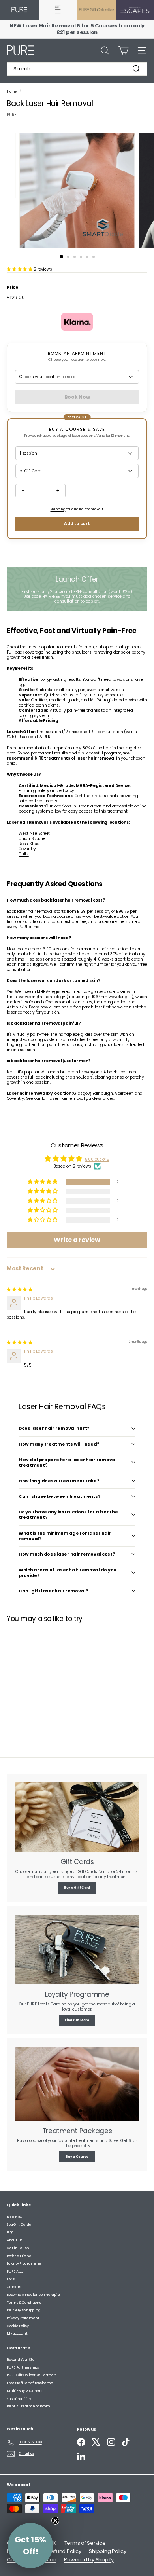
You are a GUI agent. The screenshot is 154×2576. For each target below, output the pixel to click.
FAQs (11, 2279)
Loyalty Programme (24, 2263)
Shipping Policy (107, 2551)
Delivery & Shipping (23, 2310)
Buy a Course (77, 2157)
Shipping (58, 509)
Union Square (32, 839)
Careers (14, 2287)
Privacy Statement (23, 2318)
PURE (11, 115)
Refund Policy (65, 2551)
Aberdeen (124, 1093)
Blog (10, 2232)
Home (12, 91)
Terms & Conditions (24, 2303)
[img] (20, 1290)
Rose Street (30, 844)
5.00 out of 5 (97, 1159)
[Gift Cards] (77, 1817)
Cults (24, 854)
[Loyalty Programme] (77, 1950)
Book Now (14, 2217)
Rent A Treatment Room (28, 2406)
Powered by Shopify (89, 2560)
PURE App (15, 2271)
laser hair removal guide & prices (81, 1098)
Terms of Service (85, 2543)
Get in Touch (18, 2248)
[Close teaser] (55, 2521)
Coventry (27, 849)
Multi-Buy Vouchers (24, 2391)
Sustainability (19, 2399)
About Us (14, 2240)
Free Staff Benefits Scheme (30, 2383)
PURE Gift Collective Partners (32, 2375)
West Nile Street (34, 833)
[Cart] (123, 50)
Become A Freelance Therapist (34, 2295)
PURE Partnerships (23, 2367)
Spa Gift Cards (19, 2225)
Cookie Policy (18, 2326)
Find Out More (77, 2020)
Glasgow (82, 1093)
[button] (20, 269)
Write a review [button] (77, 1240)
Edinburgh (103, 1093)
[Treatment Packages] (77, 2084)
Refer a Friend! (20, 2256)
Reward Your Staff (22, 2360)
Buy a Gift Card (77, 1888)
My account (17, 2333)
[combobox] (77, 69)
